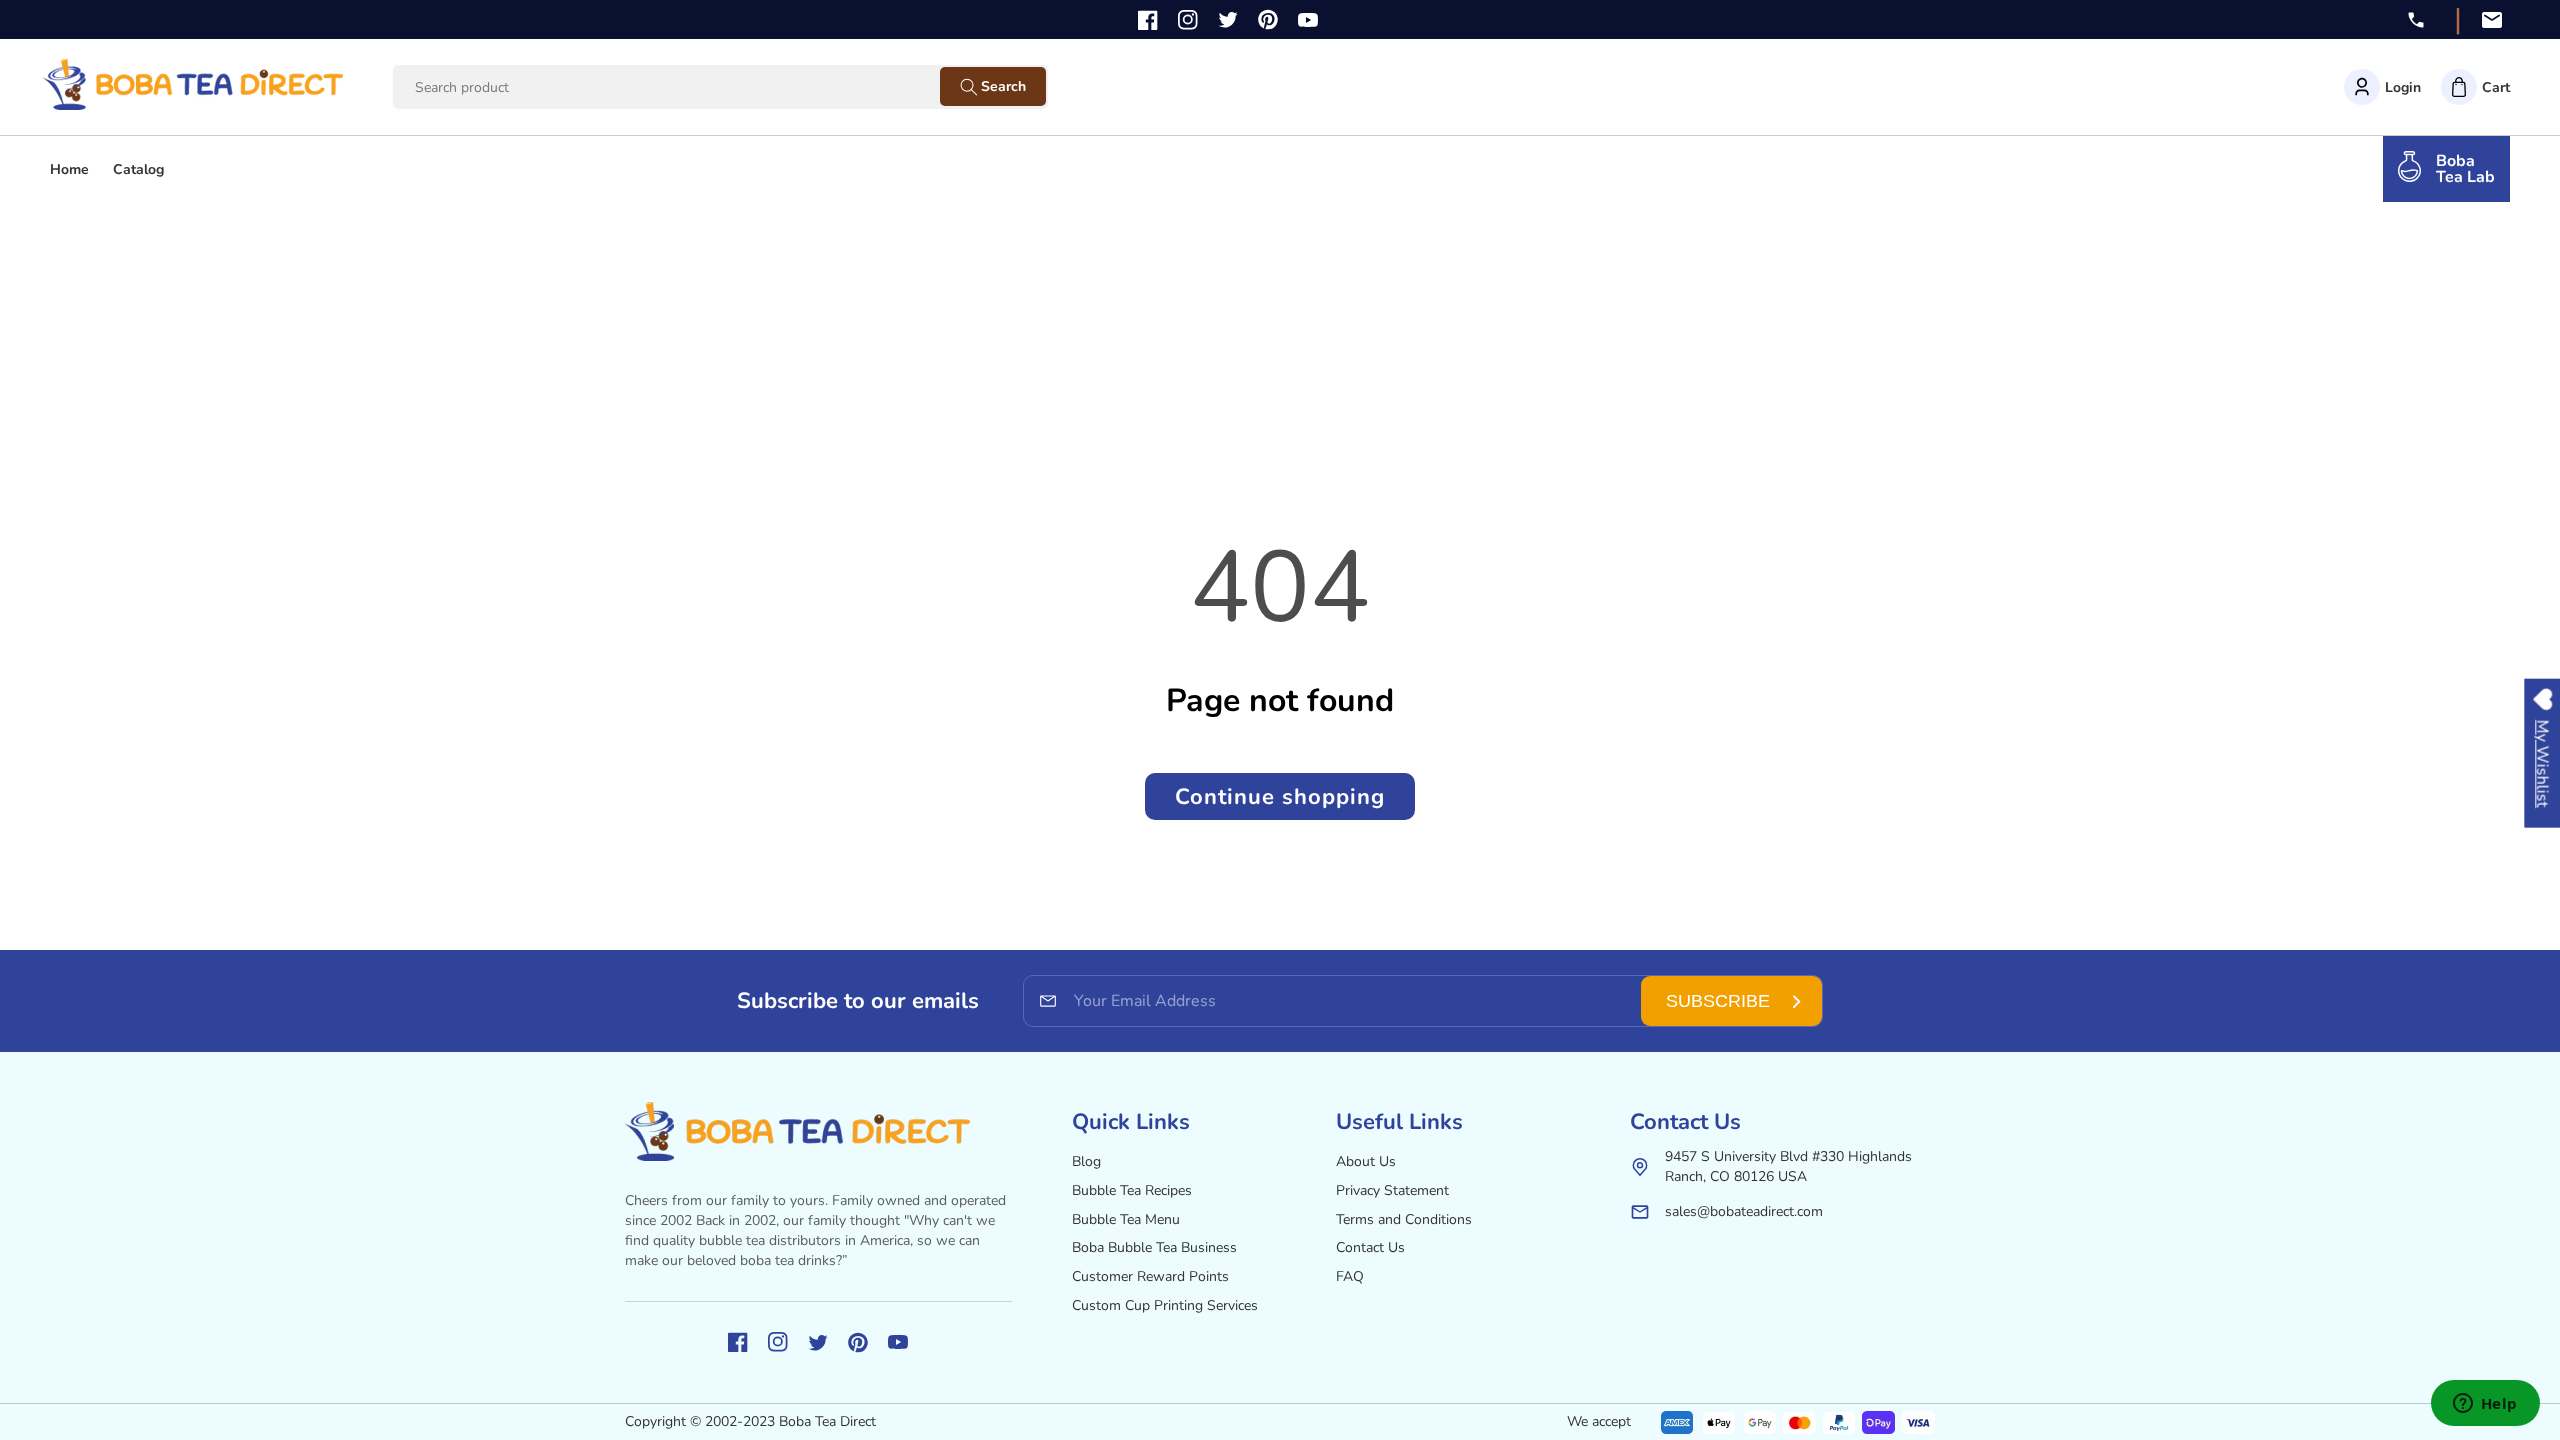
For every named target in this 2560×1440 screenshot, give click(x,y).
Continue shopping (1280, 797)
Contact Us (1370, 1247)
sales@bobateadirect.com (1744, 1211)
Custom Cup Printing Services (1165, 1305)
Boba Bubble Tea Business (1154, 1247)
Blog (1086, 1161)
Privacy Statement (1392, 1190)
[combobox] (685, 87)
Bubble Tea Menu (1126, 1219)
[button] (2475, 87)
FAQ (1350, 1276)
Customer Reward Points (1150, 1276)
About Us (1366, 1161)
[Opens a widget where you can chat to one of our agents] (2485, 1405)
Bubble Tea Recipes (1132, 1190)
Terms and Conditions (1404, 1219)
